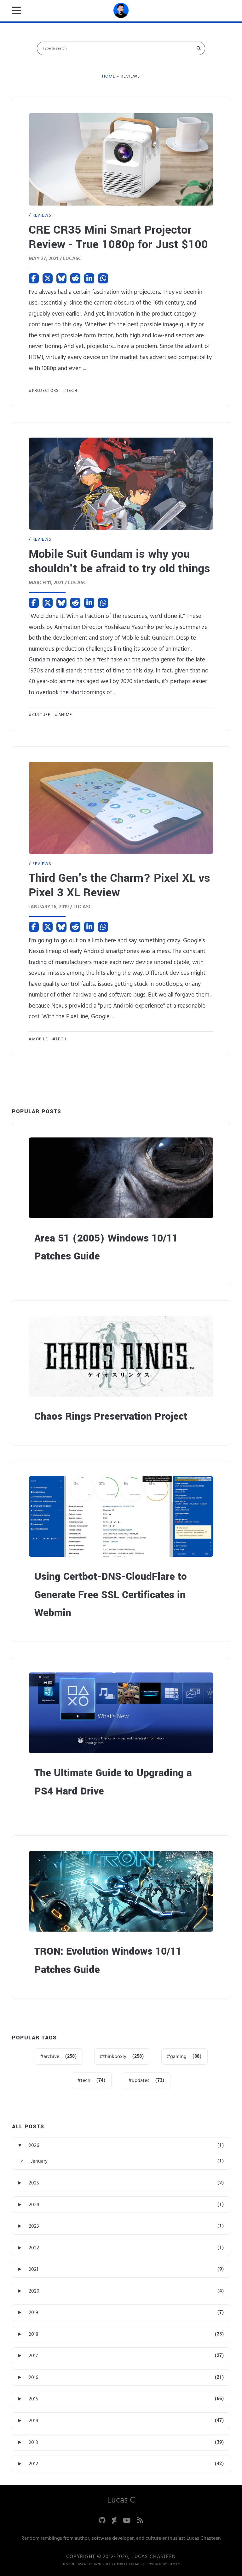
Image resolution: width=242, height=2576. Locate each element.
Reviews (42, 215)
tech (72, 391)
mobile (40, 1039)
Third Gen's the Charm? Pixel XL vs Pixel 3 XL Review (119, 885)
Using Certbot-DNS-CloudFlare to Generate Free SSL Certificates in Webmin (111, 1595)
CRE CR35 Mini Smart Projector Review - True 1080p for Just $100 (118, 237)
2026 (34, 2145)
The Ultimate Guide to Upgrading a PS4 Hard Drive (113, 1782)
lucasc (72, 259)
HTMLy (174, 2564)
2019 (33, 2312)
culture (41, 715)
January (39, 2161)
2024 (34, 2205)
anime (65, 715)
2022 (34, 2248)
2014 (34, 2421)
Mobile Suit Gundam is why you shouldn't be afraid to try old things (119, 561)
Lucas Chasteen (154, 2556)
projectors (45, 391)
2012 (33, 2464)
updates (141, 2080)
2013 (33, 2442)
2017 (33, 2356)
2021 (33, 2269)
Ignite (100, 2564)
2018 (34, 2334)
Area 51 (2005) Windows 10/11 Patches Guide (106, 1247)
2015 (33, 2399)
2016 (33, 2377)
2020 (34, 2291)
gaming (178, 2056)
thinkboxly (115, 2056)
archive (51, 2056)
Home (109, 76)
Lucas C (121, 2500)
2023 (34, 2226)
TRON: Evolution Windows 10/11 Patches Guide (108, 1960)
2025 (34, 2183)
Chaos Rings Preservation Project (111, 1416)
